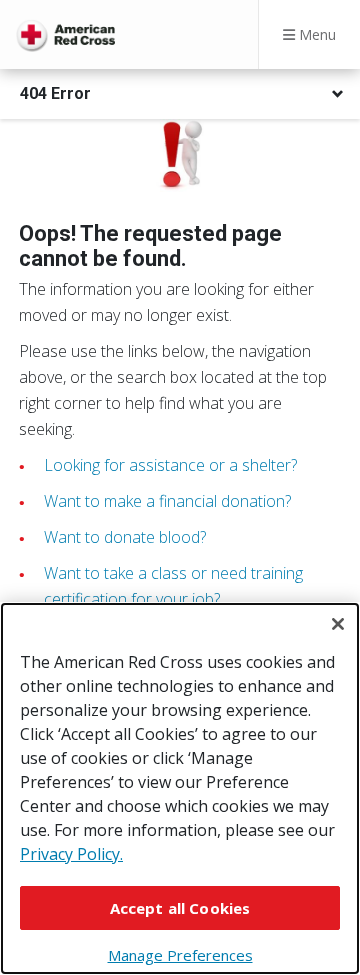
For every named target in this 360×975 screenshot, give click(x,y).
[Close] (338, 624)
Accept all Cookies (180, 908)
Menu (315, 34)
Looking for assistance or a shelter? (170, 465)
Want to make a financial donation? (167, 501)
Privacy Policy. (71, 854)
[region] (180, 788)
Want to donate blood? (125, 537)
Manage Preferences (180, 955)
